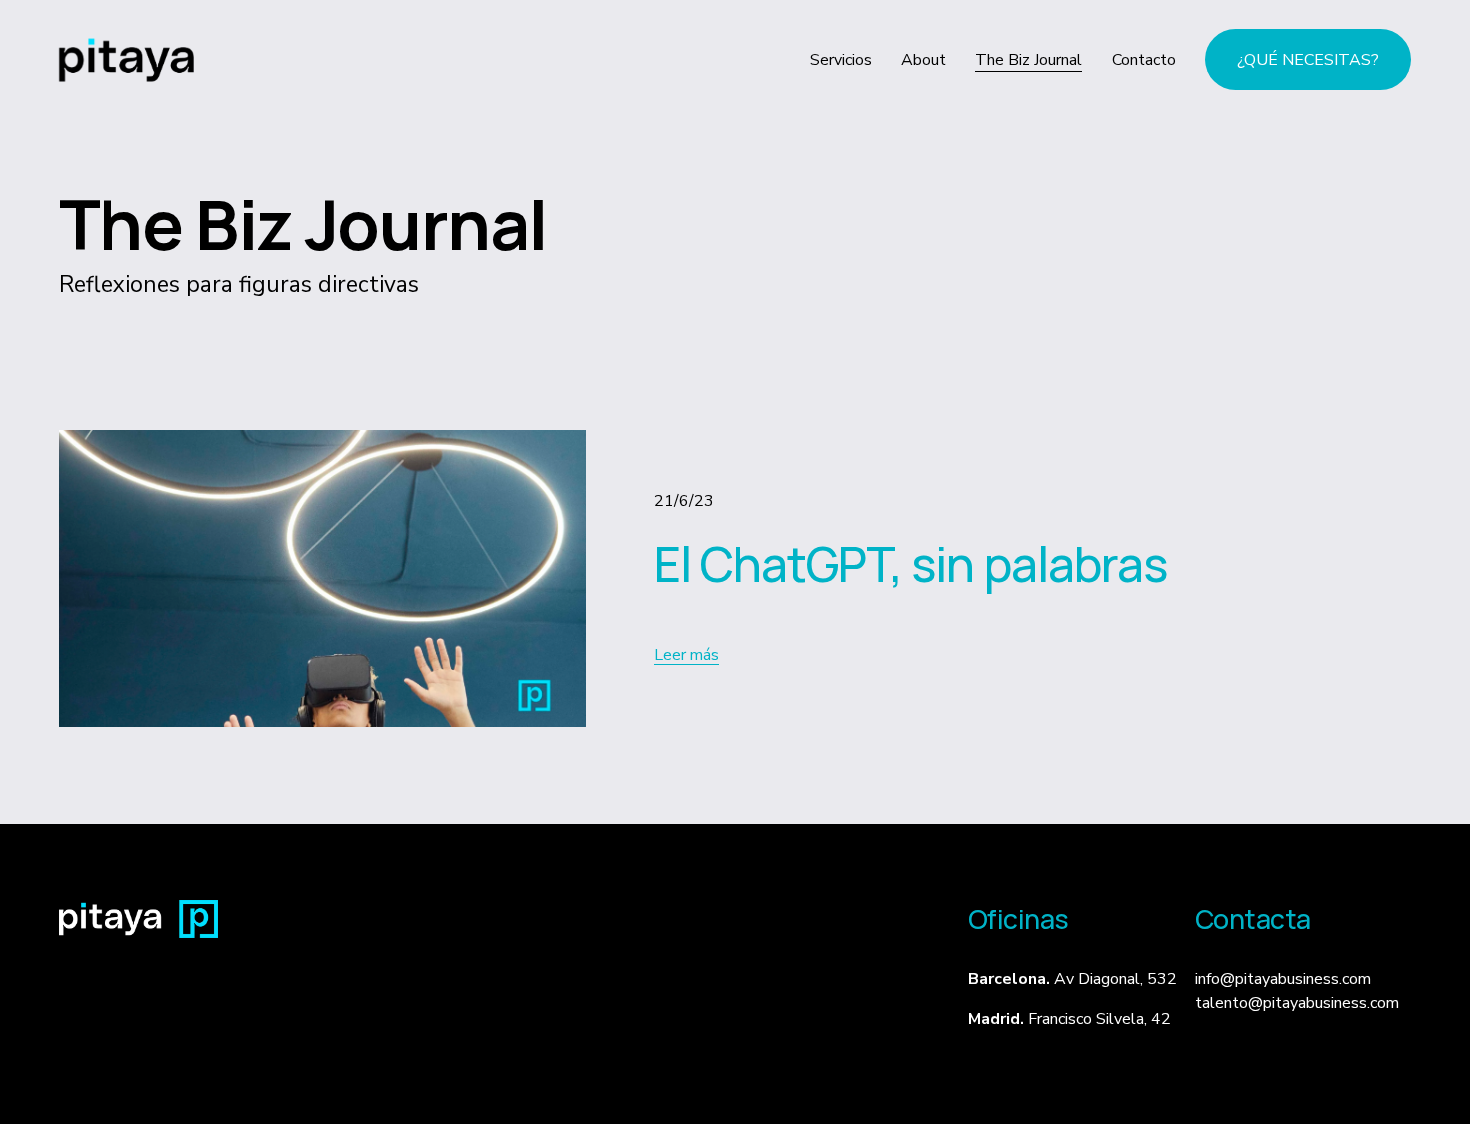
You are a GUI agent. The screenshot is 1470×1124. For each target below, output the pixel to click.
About (923, 60)
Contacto (1144, 60)
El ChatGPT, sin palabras (910, 563)
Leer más (686, 655)
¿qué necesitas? (1308, 60)
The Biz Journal (1028, 60)
